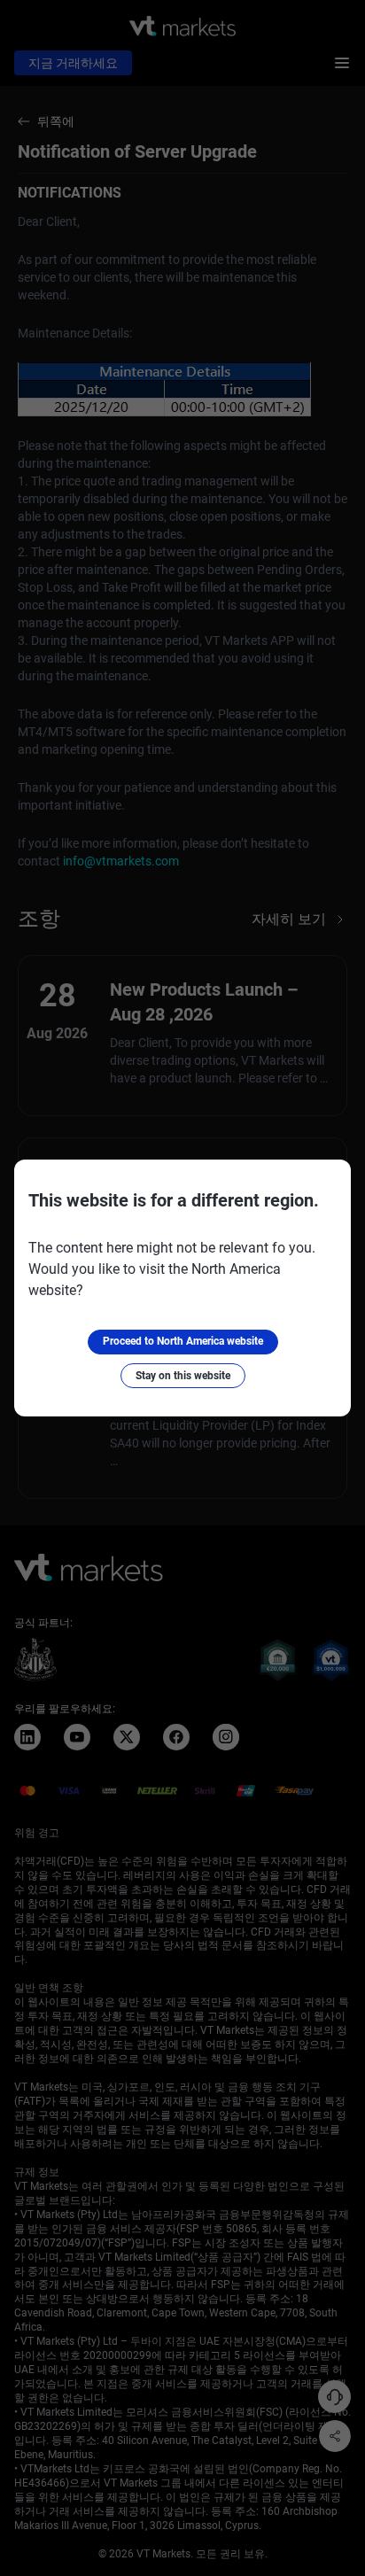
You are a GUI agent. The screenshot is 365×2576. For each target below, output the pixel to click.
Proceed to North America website (183, 1341)
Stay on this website (183, 1376)
